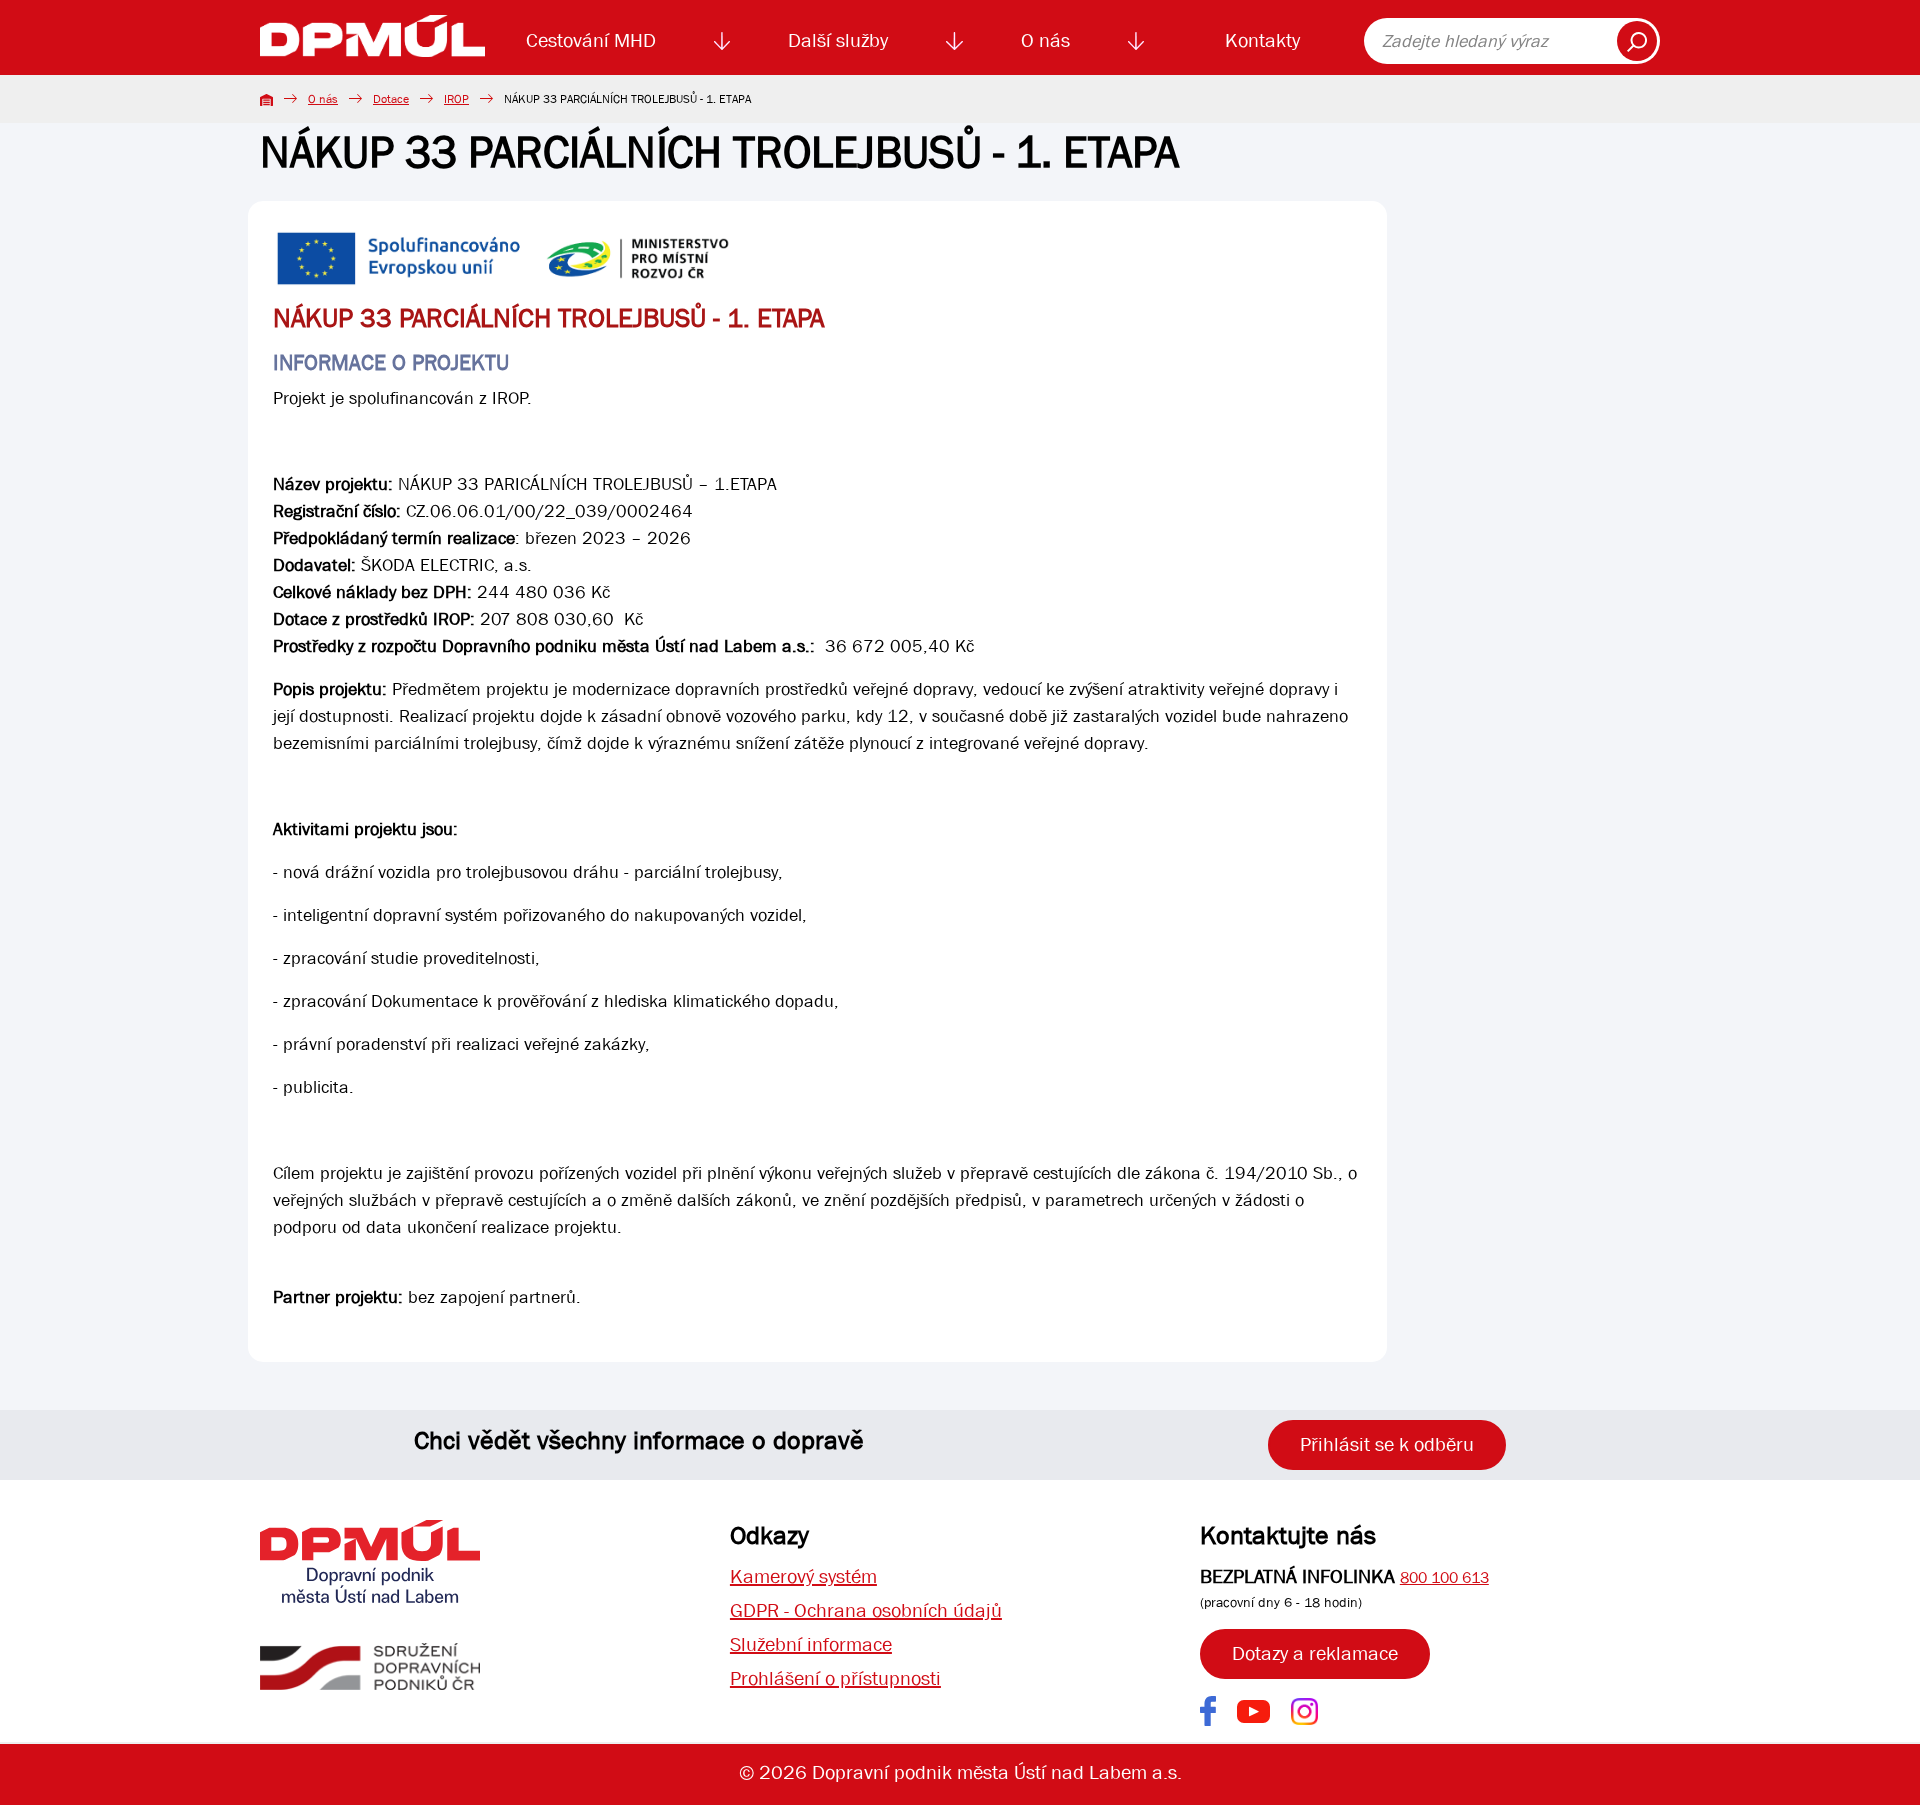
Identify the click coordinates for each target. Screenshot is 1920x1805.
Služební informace (811, 1644)
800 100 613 (1444, 1577)
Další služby (838, 40)
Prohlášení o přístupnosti (835, 1678)
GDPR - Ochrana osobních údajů (866, 1610)
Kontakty (1262, 40)
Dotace (391, 99)
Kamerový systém (803, 1576)
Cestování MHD (591, 40)
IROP (456, 99)
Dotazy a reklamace (1315, 1653)
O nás (1045, 40)
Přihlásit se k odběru (1387, 1444)
